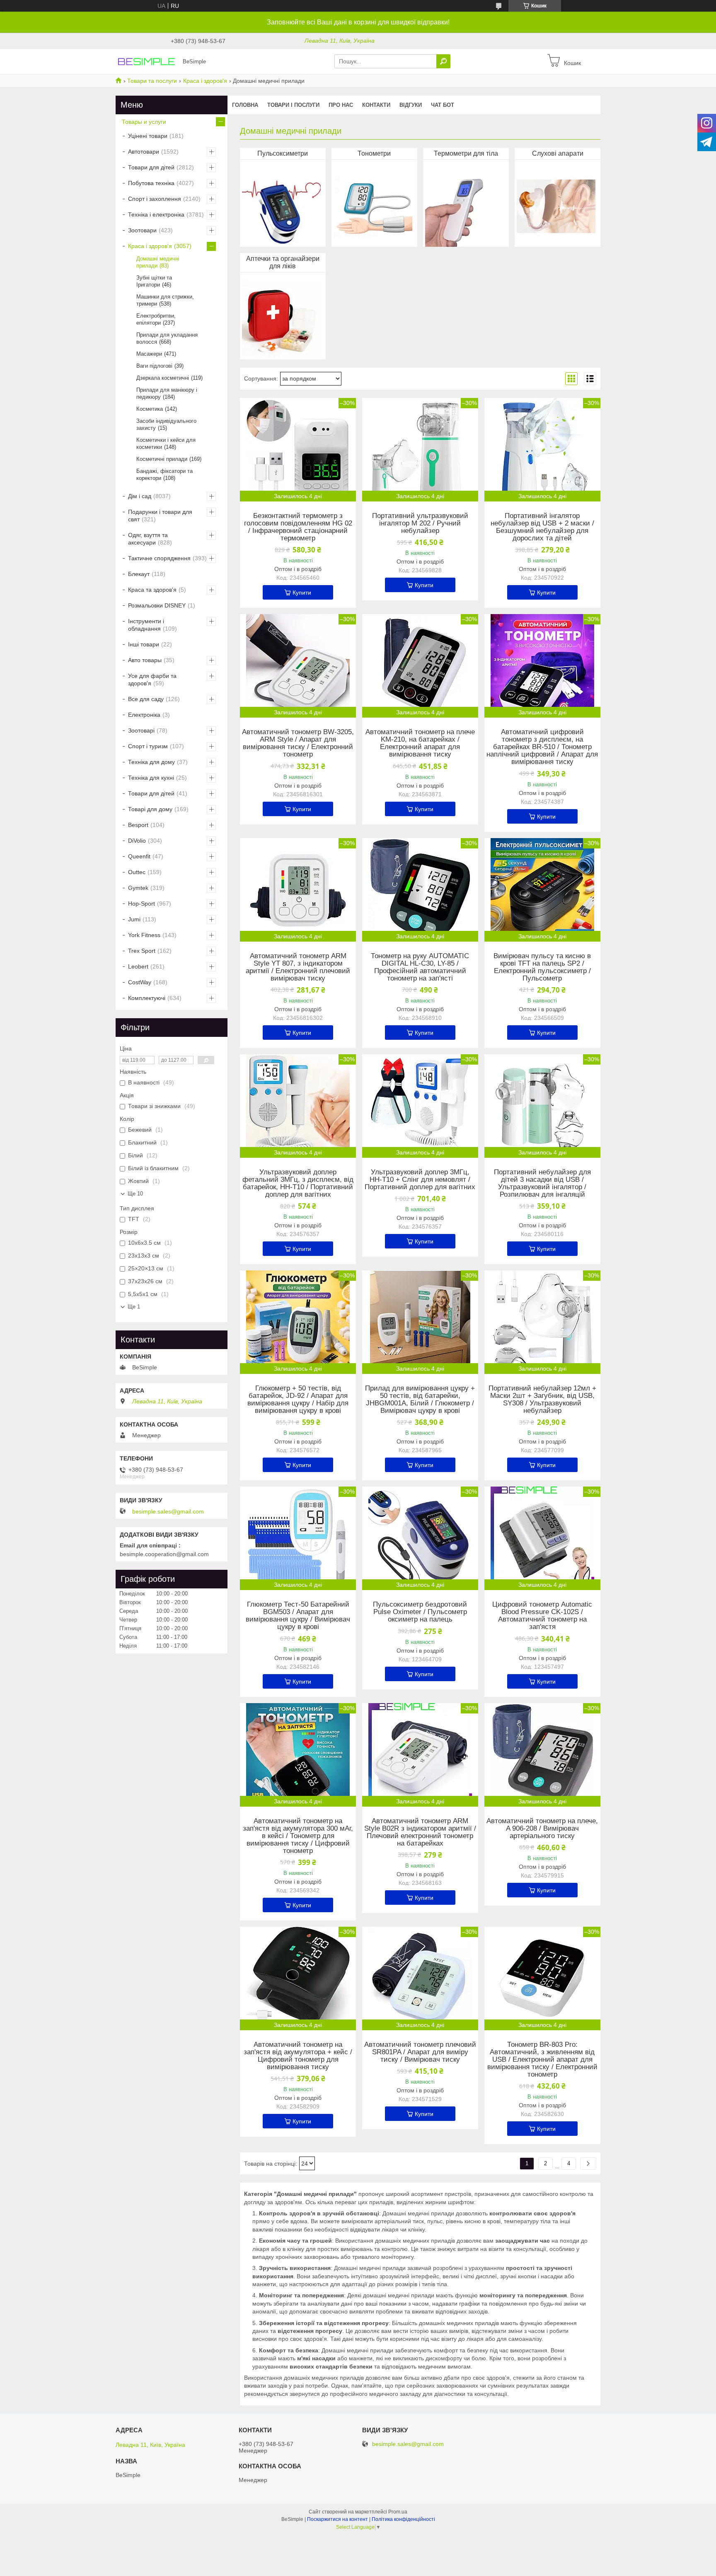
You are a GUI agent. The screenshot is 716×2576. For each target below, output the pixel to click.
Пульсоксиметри (283, 153)
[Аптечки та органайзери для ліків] (281, 318)
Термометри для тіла (466, 153)
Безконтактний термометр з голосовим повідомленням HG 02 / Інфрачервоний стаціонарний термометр (298, 527)
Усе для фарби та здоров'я (152, 680)
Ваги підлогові (154, 366)
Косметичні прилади (162, 459)
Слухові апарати (558, 153)
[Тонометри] (373, 205)
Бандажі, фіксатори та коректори (164, 475)
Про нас (341, 105)
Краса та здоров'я (152, 590)
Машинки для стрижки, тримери (165, 300)
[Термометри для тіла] (464, 205)
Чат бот (443, 105)
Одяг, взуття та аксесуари (148, 539)
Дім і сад (140, 496)
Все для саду (146, 699)
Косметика (150, 409)
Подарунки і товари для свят (160, 516)
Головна (245, 105)
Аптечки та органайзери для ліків (283, 262)
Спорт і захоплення (155, 199)
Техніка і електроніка (156, 214)
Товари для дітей (151, 167)
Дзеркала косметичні (163, 378)
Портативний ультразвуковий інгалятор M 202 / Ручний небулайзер (420, 523)
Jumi (134, 919)
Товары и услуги (144, 122)
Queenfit (139, 856)
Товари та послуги (152, 81)
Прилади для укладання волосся (167, 338)
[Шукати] (443, 61)
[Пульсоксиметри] (281, 205)
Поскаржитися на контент (337, 2519)
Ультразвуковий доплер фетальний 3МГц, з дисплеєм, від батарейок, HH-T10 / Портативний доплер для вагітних (298, 1183)
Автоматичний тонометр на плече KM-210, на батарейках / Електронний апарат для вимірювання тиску (420, 743)
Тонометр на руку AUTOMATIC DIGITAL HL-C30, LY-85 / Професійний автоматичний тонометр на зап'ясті (420, 967)
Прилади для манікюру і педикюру (167, 393)
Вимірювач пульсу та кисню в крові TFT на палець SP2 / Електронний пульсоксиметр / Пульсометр (542, 967)
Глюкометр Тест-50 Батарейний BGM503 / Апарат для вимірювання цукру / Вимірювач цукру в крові (298, 1616)
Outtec (137, 872)
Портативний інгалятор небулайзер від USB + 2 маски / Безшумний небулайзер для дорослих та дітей (542, 527)
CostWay (140, 982)
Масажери (149, 354)
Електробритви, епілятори (156, 319)
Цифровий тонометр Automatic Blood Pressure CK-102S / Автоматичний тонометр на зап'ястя (542, 1616)
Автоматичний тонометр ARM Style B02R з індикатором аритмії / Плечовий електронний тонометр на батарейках (420, 1832)
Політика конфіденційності (403, 2519)
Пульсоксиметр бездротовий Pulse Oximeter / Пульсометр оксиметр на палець (420, 1612)
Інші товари (144, 644)
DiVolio (137, 841)
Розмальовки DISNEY (157, 605)
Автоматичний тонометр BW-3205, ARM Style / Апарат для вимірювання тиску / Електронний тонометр (298, 743)
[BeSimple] (147, 61)
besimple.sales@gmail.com (168, 1511)
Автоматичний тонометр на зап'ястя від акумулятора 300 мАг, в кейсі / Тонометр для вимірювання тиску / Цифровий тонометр (298, 1836)
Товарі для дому (150, 809)
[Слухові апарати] (556, 205)
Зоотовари (142, 230)
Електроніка (144, 715)
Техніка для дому (151, 762)
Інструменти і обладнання (146, 625)
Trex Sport (142, 951)
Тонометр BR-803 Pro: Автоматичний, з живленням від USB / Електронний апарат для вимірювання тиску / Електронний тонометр (542, 2060)
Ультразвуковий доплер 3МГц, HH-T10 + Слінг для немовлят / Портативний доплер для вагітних (420, 1180)
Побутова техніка (151, 183)
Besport (138, 825)
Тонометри (374, 153)
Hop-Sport (142, 904)
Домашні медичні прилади (158, 262)
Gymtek (138, 888)
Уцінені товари (148, 136)
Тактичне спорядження (159, 558)
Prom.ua (398, 2512)
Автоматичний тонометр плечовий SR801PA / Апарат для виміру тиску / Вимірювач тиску (420, 2052)
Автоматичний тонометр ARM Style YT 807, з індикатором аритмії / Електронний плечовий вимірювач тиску (298, 967)
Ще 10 (135, 1194)
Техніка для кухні (151, 778)
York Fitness (144, 935)
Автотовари (144, 152)
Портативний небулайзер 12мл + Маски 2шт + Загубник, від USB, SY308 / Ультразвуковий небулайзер (542, 1400)
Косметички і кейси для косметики (166, 443)
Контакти (376, 105)
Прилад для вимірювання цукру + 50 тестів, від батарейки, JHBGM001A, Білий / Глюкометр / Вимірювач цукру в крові (420, 1400)
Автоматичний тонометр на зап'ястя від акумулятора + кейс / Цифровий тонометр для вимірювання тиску (298, 2056)
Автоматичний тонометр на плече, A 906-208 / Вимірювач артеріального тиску (542, 1829)
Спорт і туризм (148, 746)
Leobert (138, 966)
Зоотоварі (141, 730)
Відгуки (411, 105)
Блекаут (139, 574)
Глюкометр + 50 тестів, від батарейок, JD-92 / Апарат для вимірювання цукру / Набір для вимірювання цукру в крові (298, 1400)
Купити (302, 593)
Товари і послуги (293, 105)
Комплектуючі (147, 998)
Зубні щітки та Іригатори (154, 281)
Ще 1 (134, 1307)
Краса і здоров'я (205, 81)
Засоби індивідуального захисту (166, 424)
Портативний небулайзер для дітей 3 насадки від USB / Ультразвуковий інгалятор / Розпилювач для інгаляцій (542, 1183)
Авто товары (145, 660)
